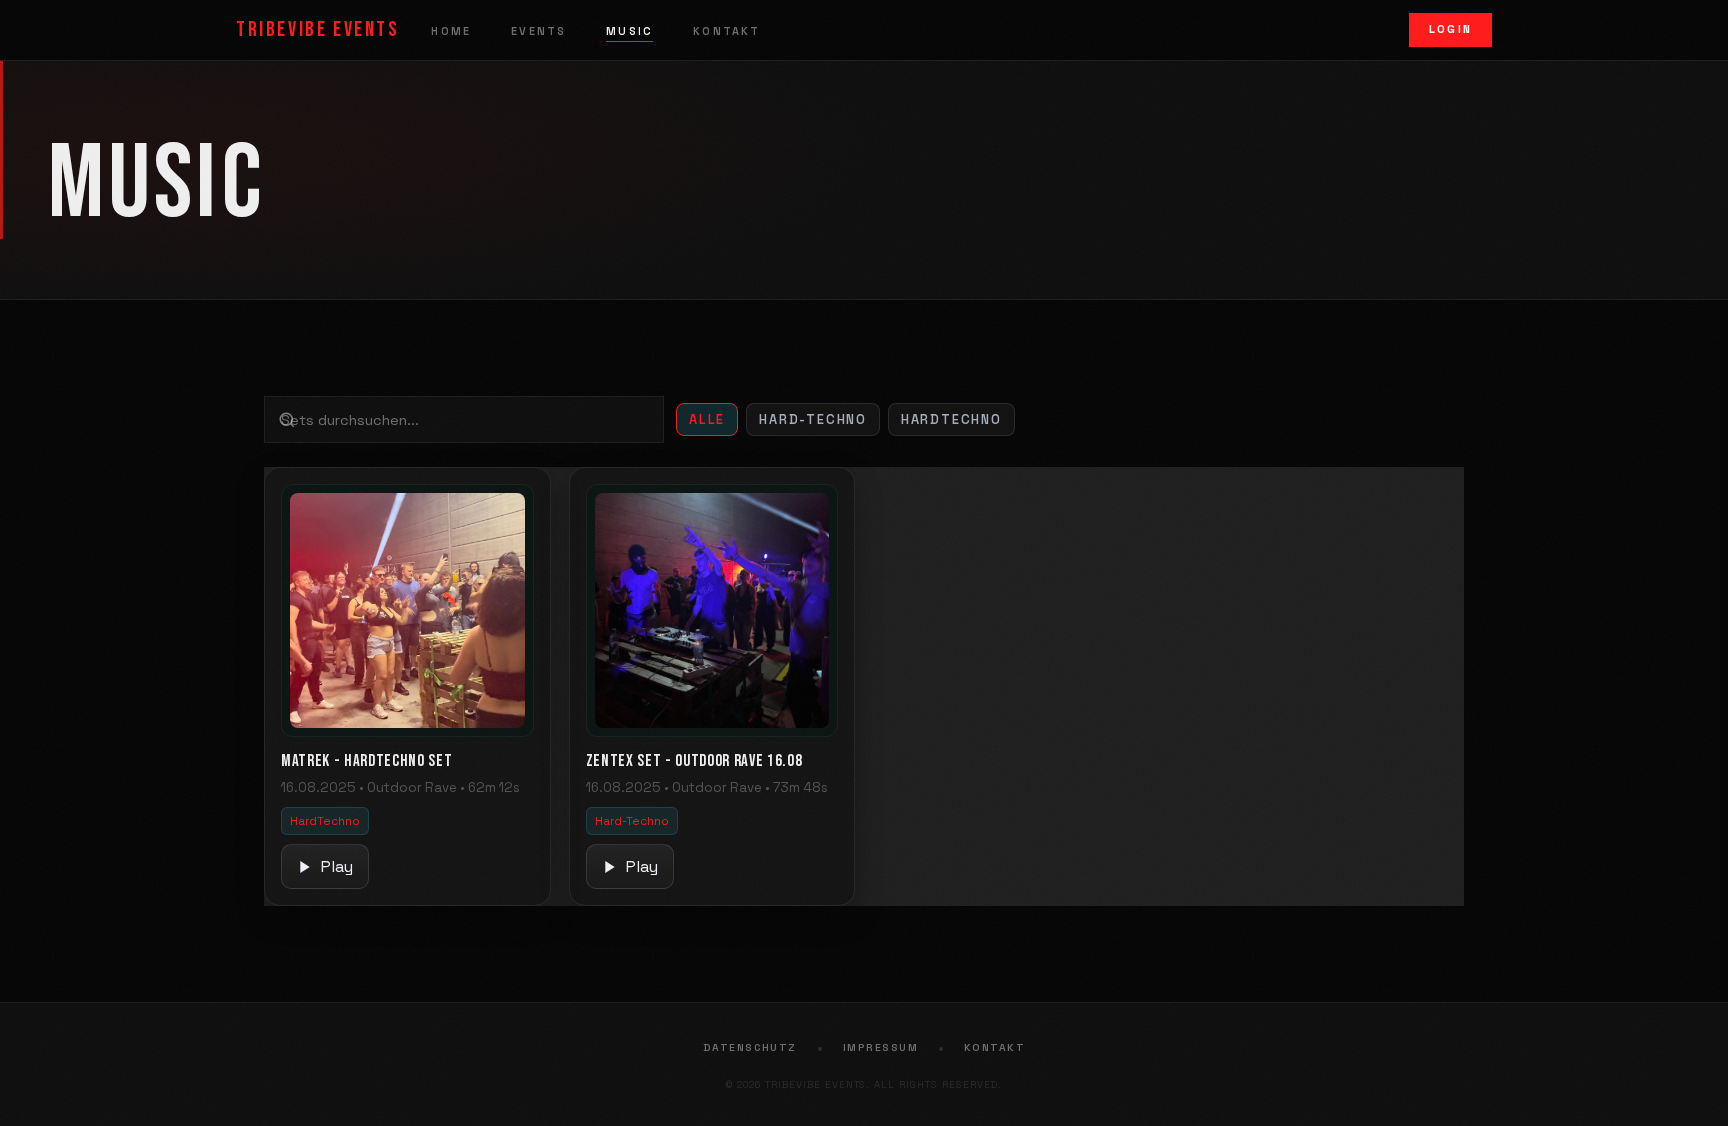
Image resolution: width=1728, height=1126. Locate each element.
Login (1450, 29)
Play (337, 866)
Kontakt (726, 31)
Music (629, 31)
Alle (707, 419)
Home (451, 31)
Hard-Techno (813, 419)
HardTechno (951, 419)
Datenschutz (750, 1047)
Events (538, 31)
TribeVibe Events (317, 29)
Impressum (880, 1047)
